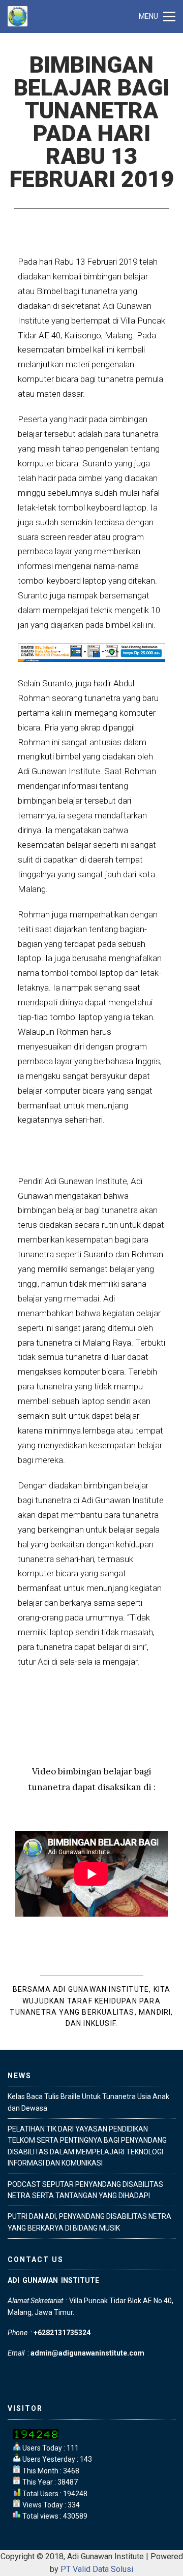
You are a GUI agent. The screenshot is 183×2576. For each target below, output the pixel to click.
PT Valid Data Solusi (97, 2569)
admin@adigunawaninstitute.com (87, 2353)
